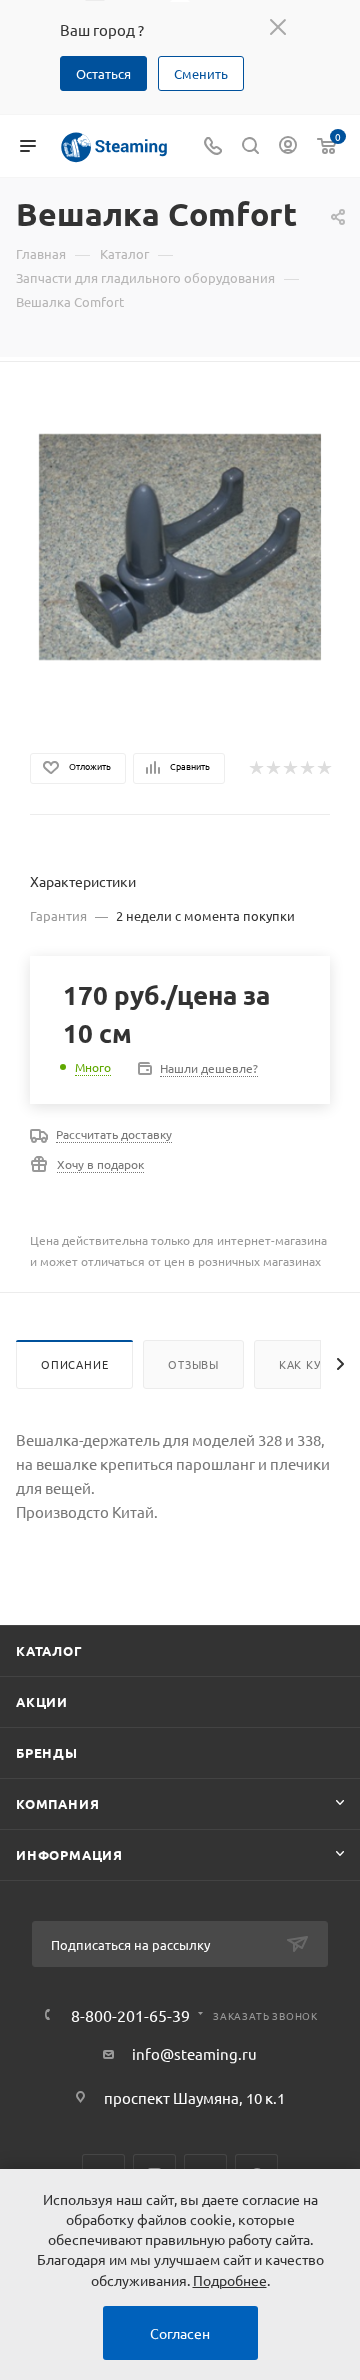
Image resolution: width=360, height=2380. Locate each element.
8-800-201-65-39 (130, 2015)
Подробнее (230, 2280)
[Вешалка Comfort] (180, 544)
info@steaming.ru (194, 2053)
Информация (69, 1854)
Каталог (49, 1650)
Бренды (47, 1752)
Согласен (180, 2333)
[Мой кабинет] (288, 146)
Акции (42, 1701)
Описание (74, 1364)
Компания (57, 1803)
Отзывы (193, 1364)
